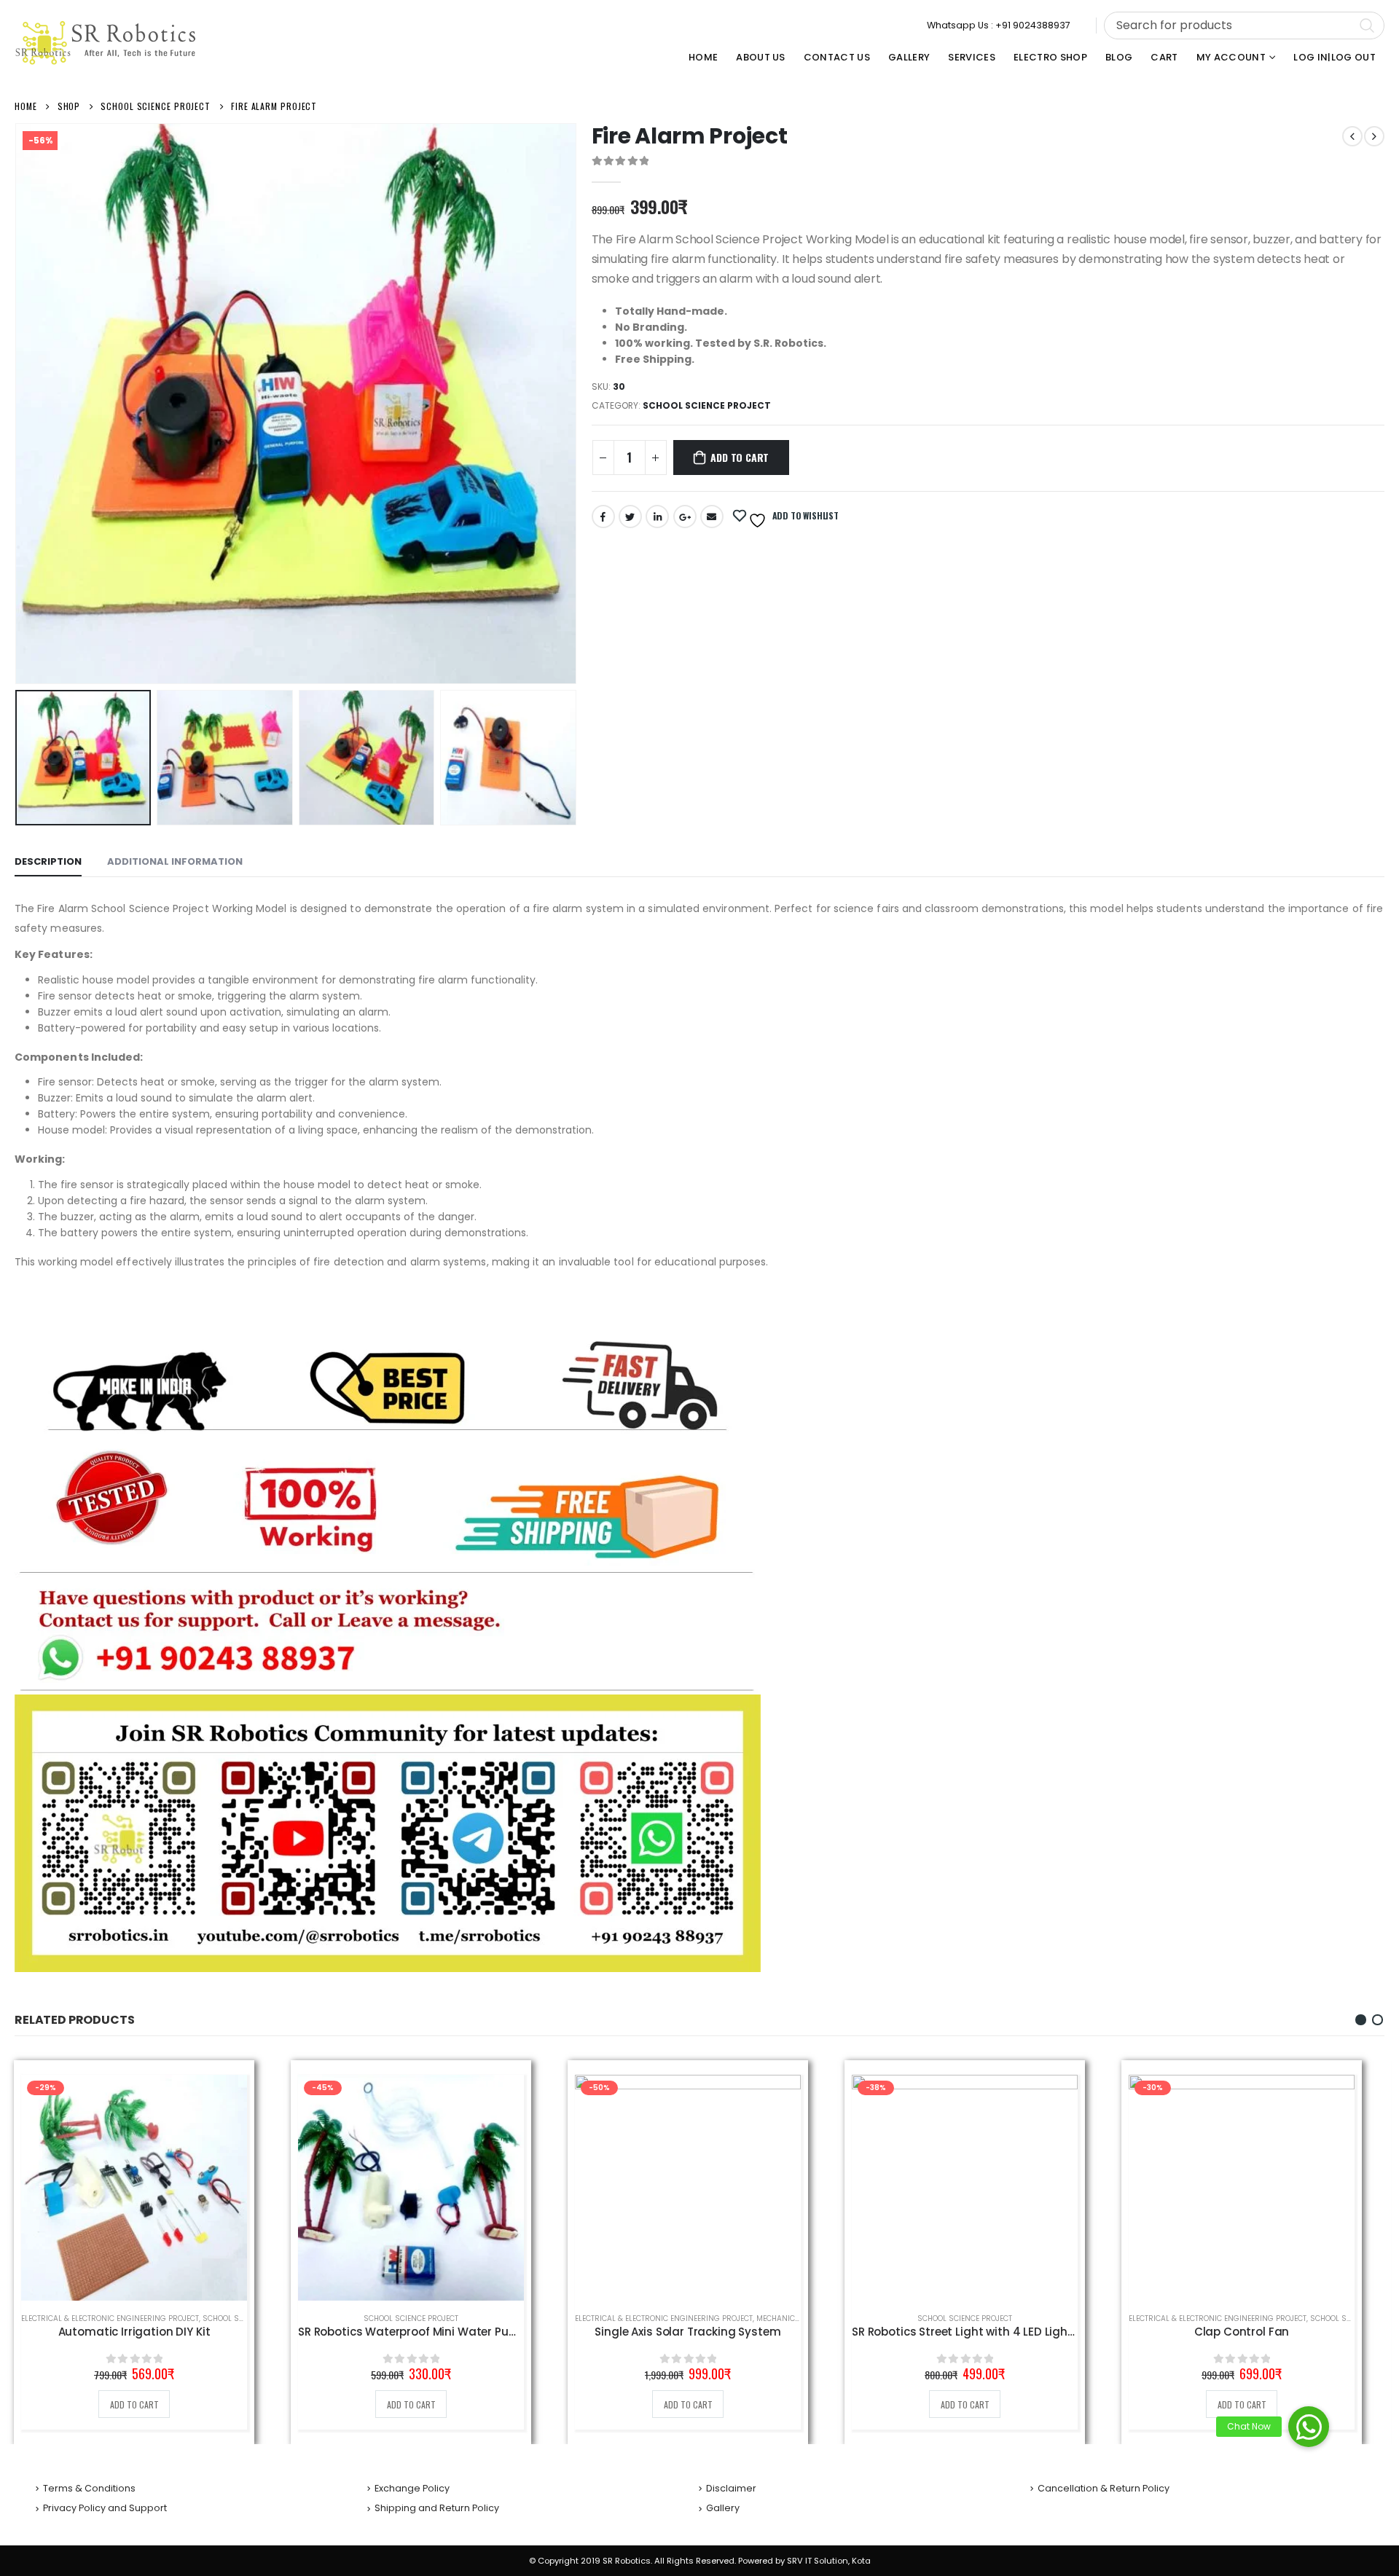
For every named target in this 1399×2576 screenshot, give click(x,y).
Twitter (630, 517)
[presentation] (18, 404)
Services (972, 57)
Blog (1119, 57)
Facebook (603, 517)
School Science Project (707, 405)
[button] (1361, 2020)
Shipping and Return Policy (437, 2508)
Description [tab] (48, 861)
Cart (1164, 57)
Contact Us (837, 57)
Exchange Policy (412, 2488)
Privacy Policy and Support (105, 2508)
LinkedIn (657, 517)
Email (712, 517)
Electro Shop (1050, 57)
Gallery (909, 57)
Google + (685, 517)
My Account (1231, 57)
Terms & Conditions (89, 2488)
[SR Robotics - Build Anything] (106, 43)
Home (703, 57)
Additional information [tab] (175, 861)
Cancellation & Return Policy (1104, 2488)
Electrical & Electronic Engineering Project (110, 2318)
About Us (761, 57)
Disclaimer (731, 2488)
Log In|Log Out (1335, 57)
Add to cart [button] (134, 2404)
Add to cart (740, 457)
